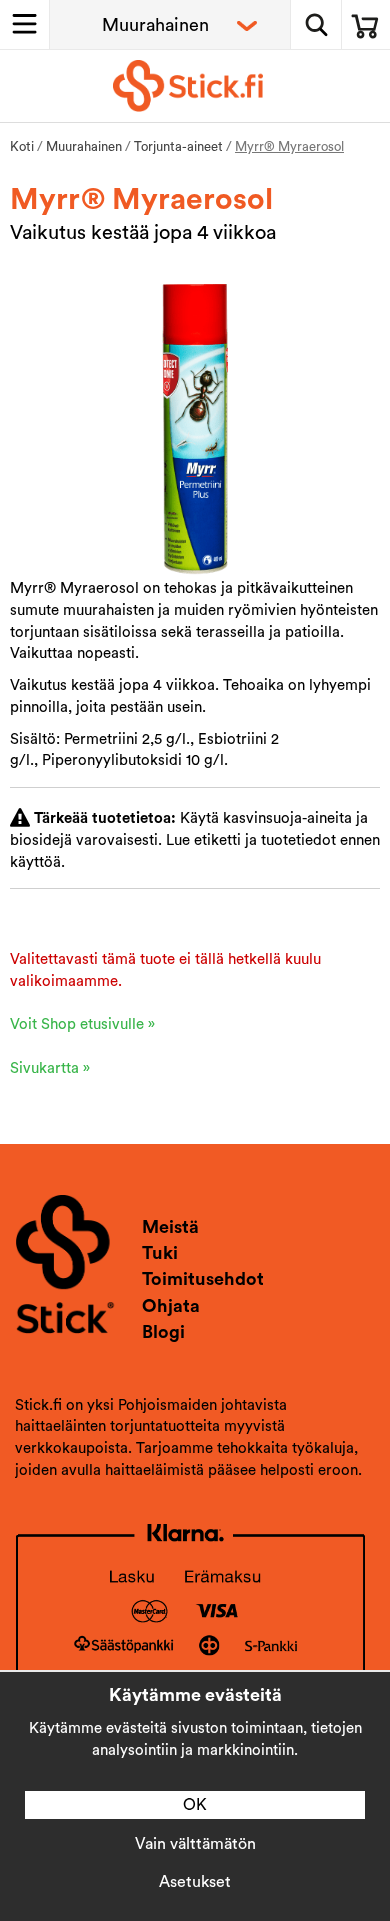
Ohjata (171, 1306)
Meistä (170, 1227)
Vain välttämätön (195, 1844)
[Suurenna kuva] (195, 427)
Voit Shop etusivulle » (82, 1024)
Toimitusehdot (203, 1279)
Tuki (160, 1253)
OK (195, 1805)
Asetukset (195, 1882)
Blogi (163, 1332)
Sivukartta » (50, 1068)
